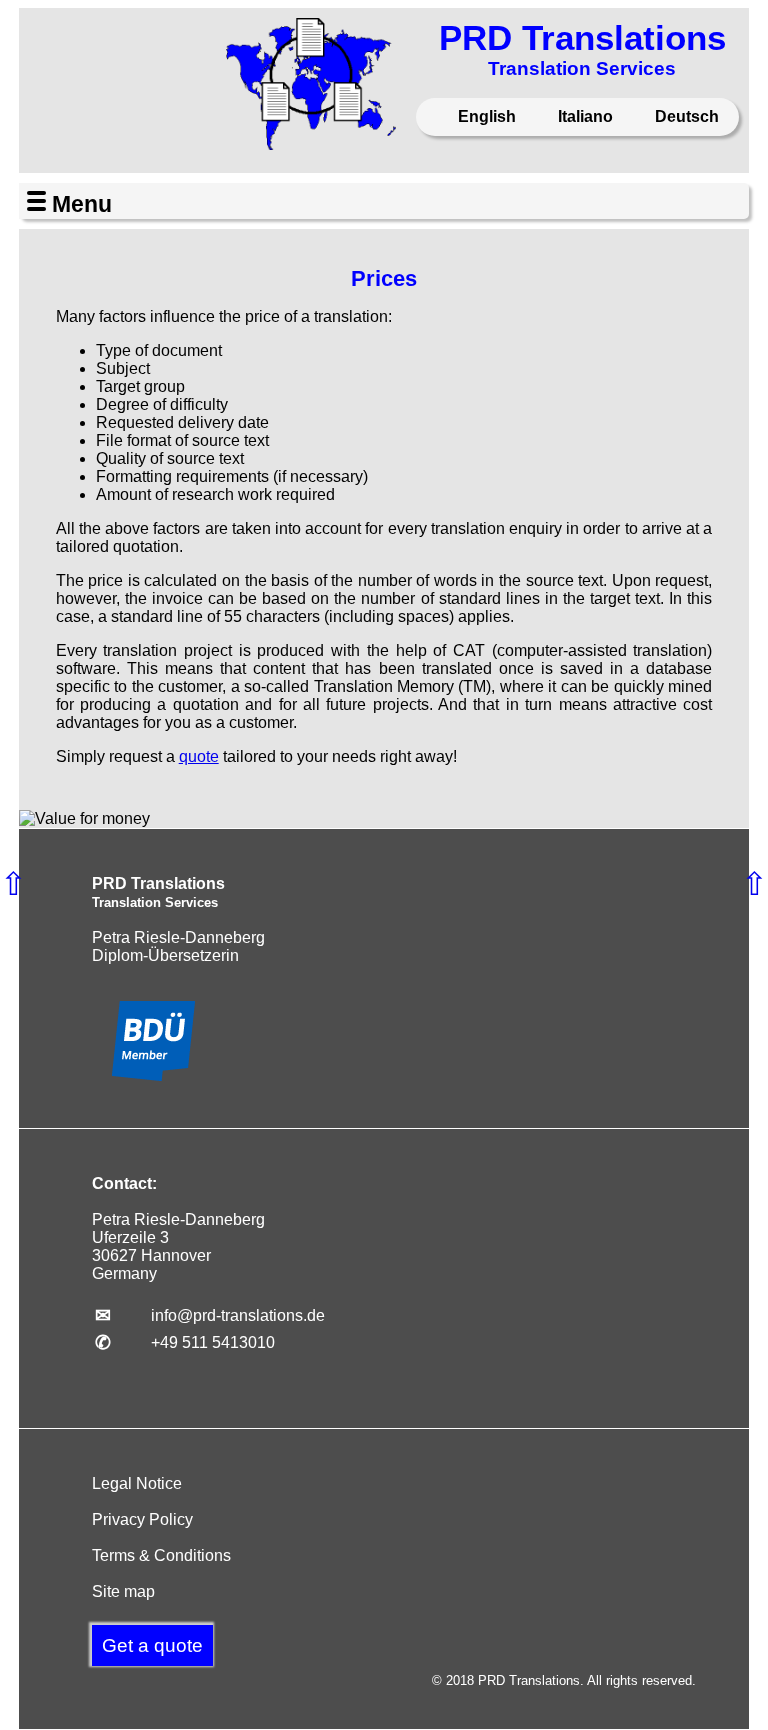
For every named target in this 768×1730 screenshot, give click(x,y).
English (485, 116)
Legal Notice (137, 1483)
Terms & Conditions (161, 1555)
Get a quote (152, 1645)
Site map (123, 1591)
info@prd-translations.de (238, 1315)
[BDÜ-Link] (153, 1075)
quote (199, 756)
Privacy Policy (142, 1519)
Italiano (583, 116)
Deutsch (685, 116)
